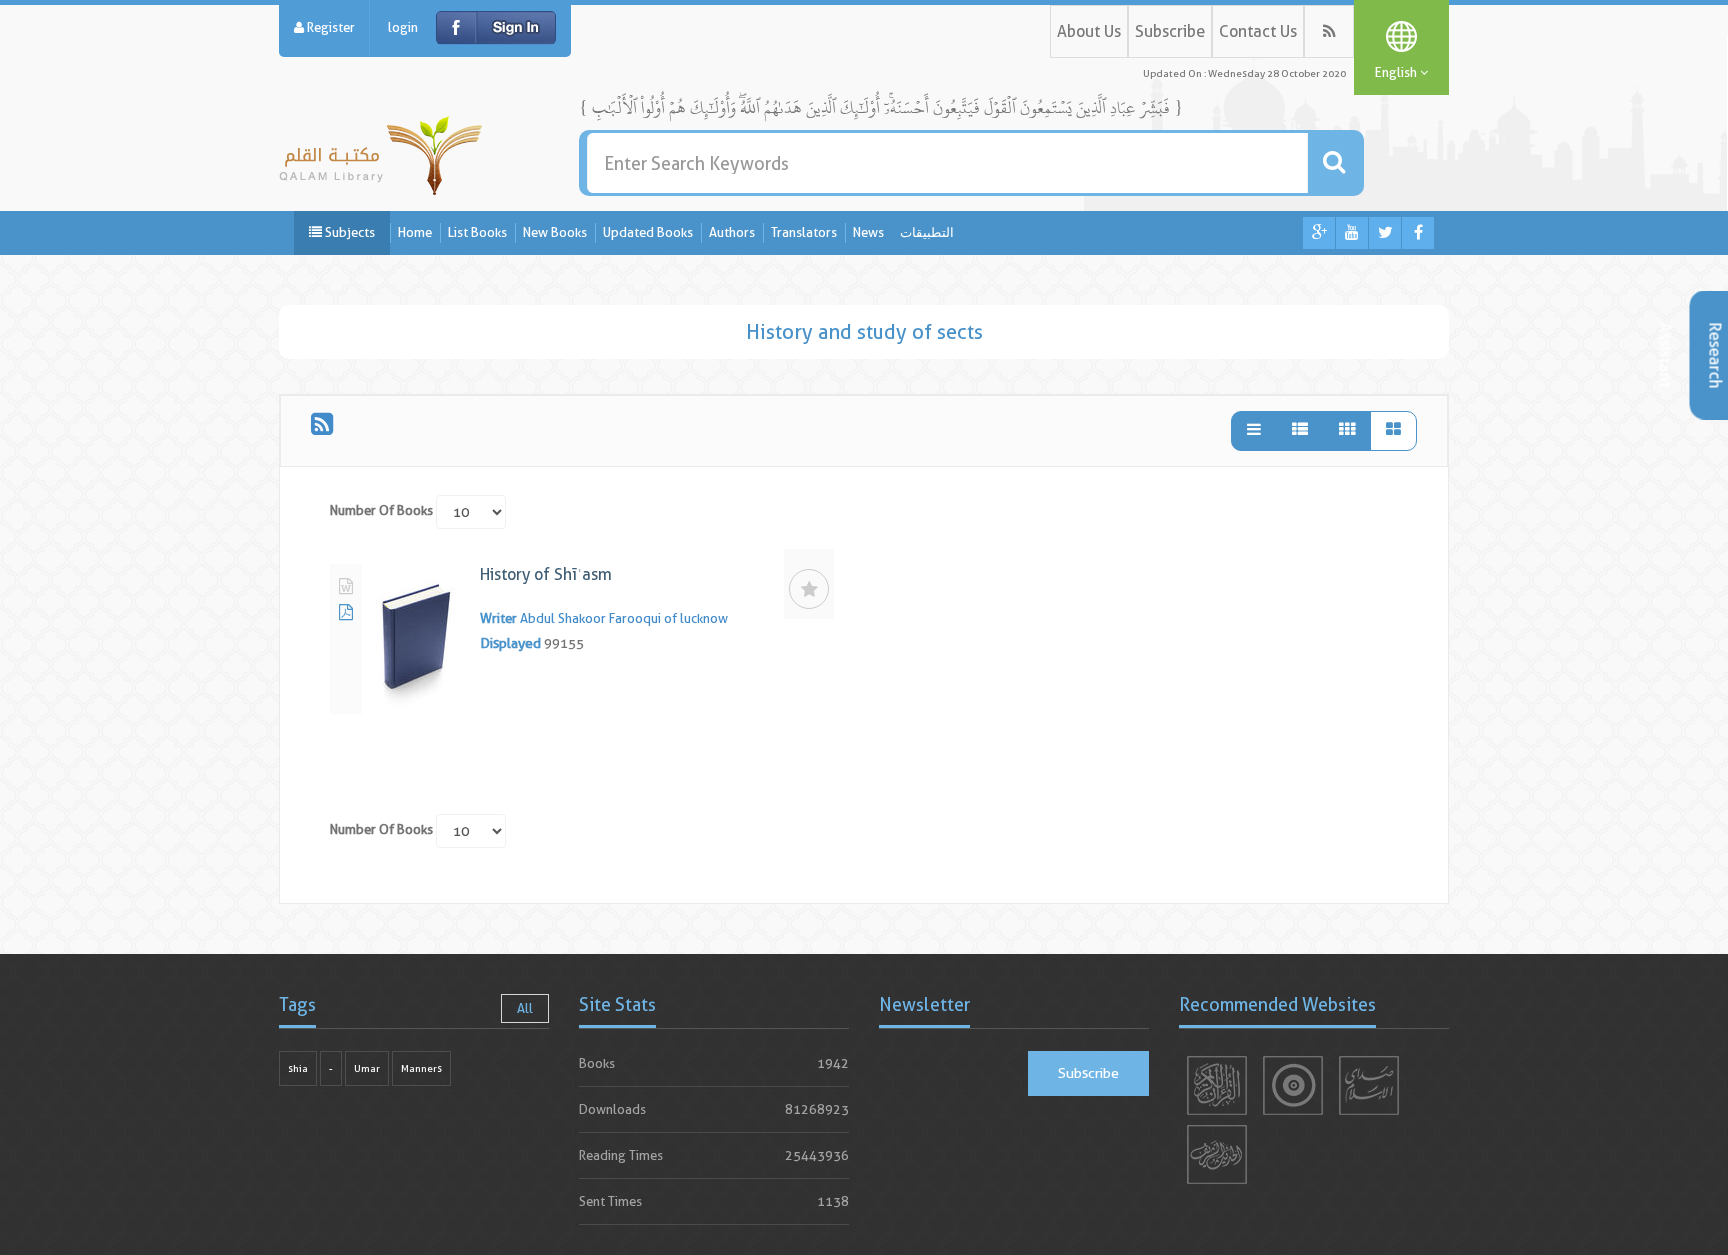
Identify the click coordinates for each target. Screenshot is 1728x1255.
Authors (732, 232)
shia (298, 1068)
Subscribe (1170, 31)
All (525, 1008)
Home (415, 232)
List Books (477, 232)
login (403, 27)
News (868, 232)
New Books (555, 232)
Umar (367, 1068)
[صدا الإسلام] (1369, 1085)
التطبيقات (927, 232)
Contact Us (1258, 31)
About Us (1089, 31)
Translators (804, 232)
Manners (421, 1068)
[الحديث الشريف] (1217, 1154)
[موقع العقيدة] (1293, 1085)
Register (329, 27)
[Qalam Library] (380, 151)
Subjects (348, 232)
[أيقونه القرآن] (1217, 1085)
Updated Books (648, 232)
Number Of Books (381, 510)
